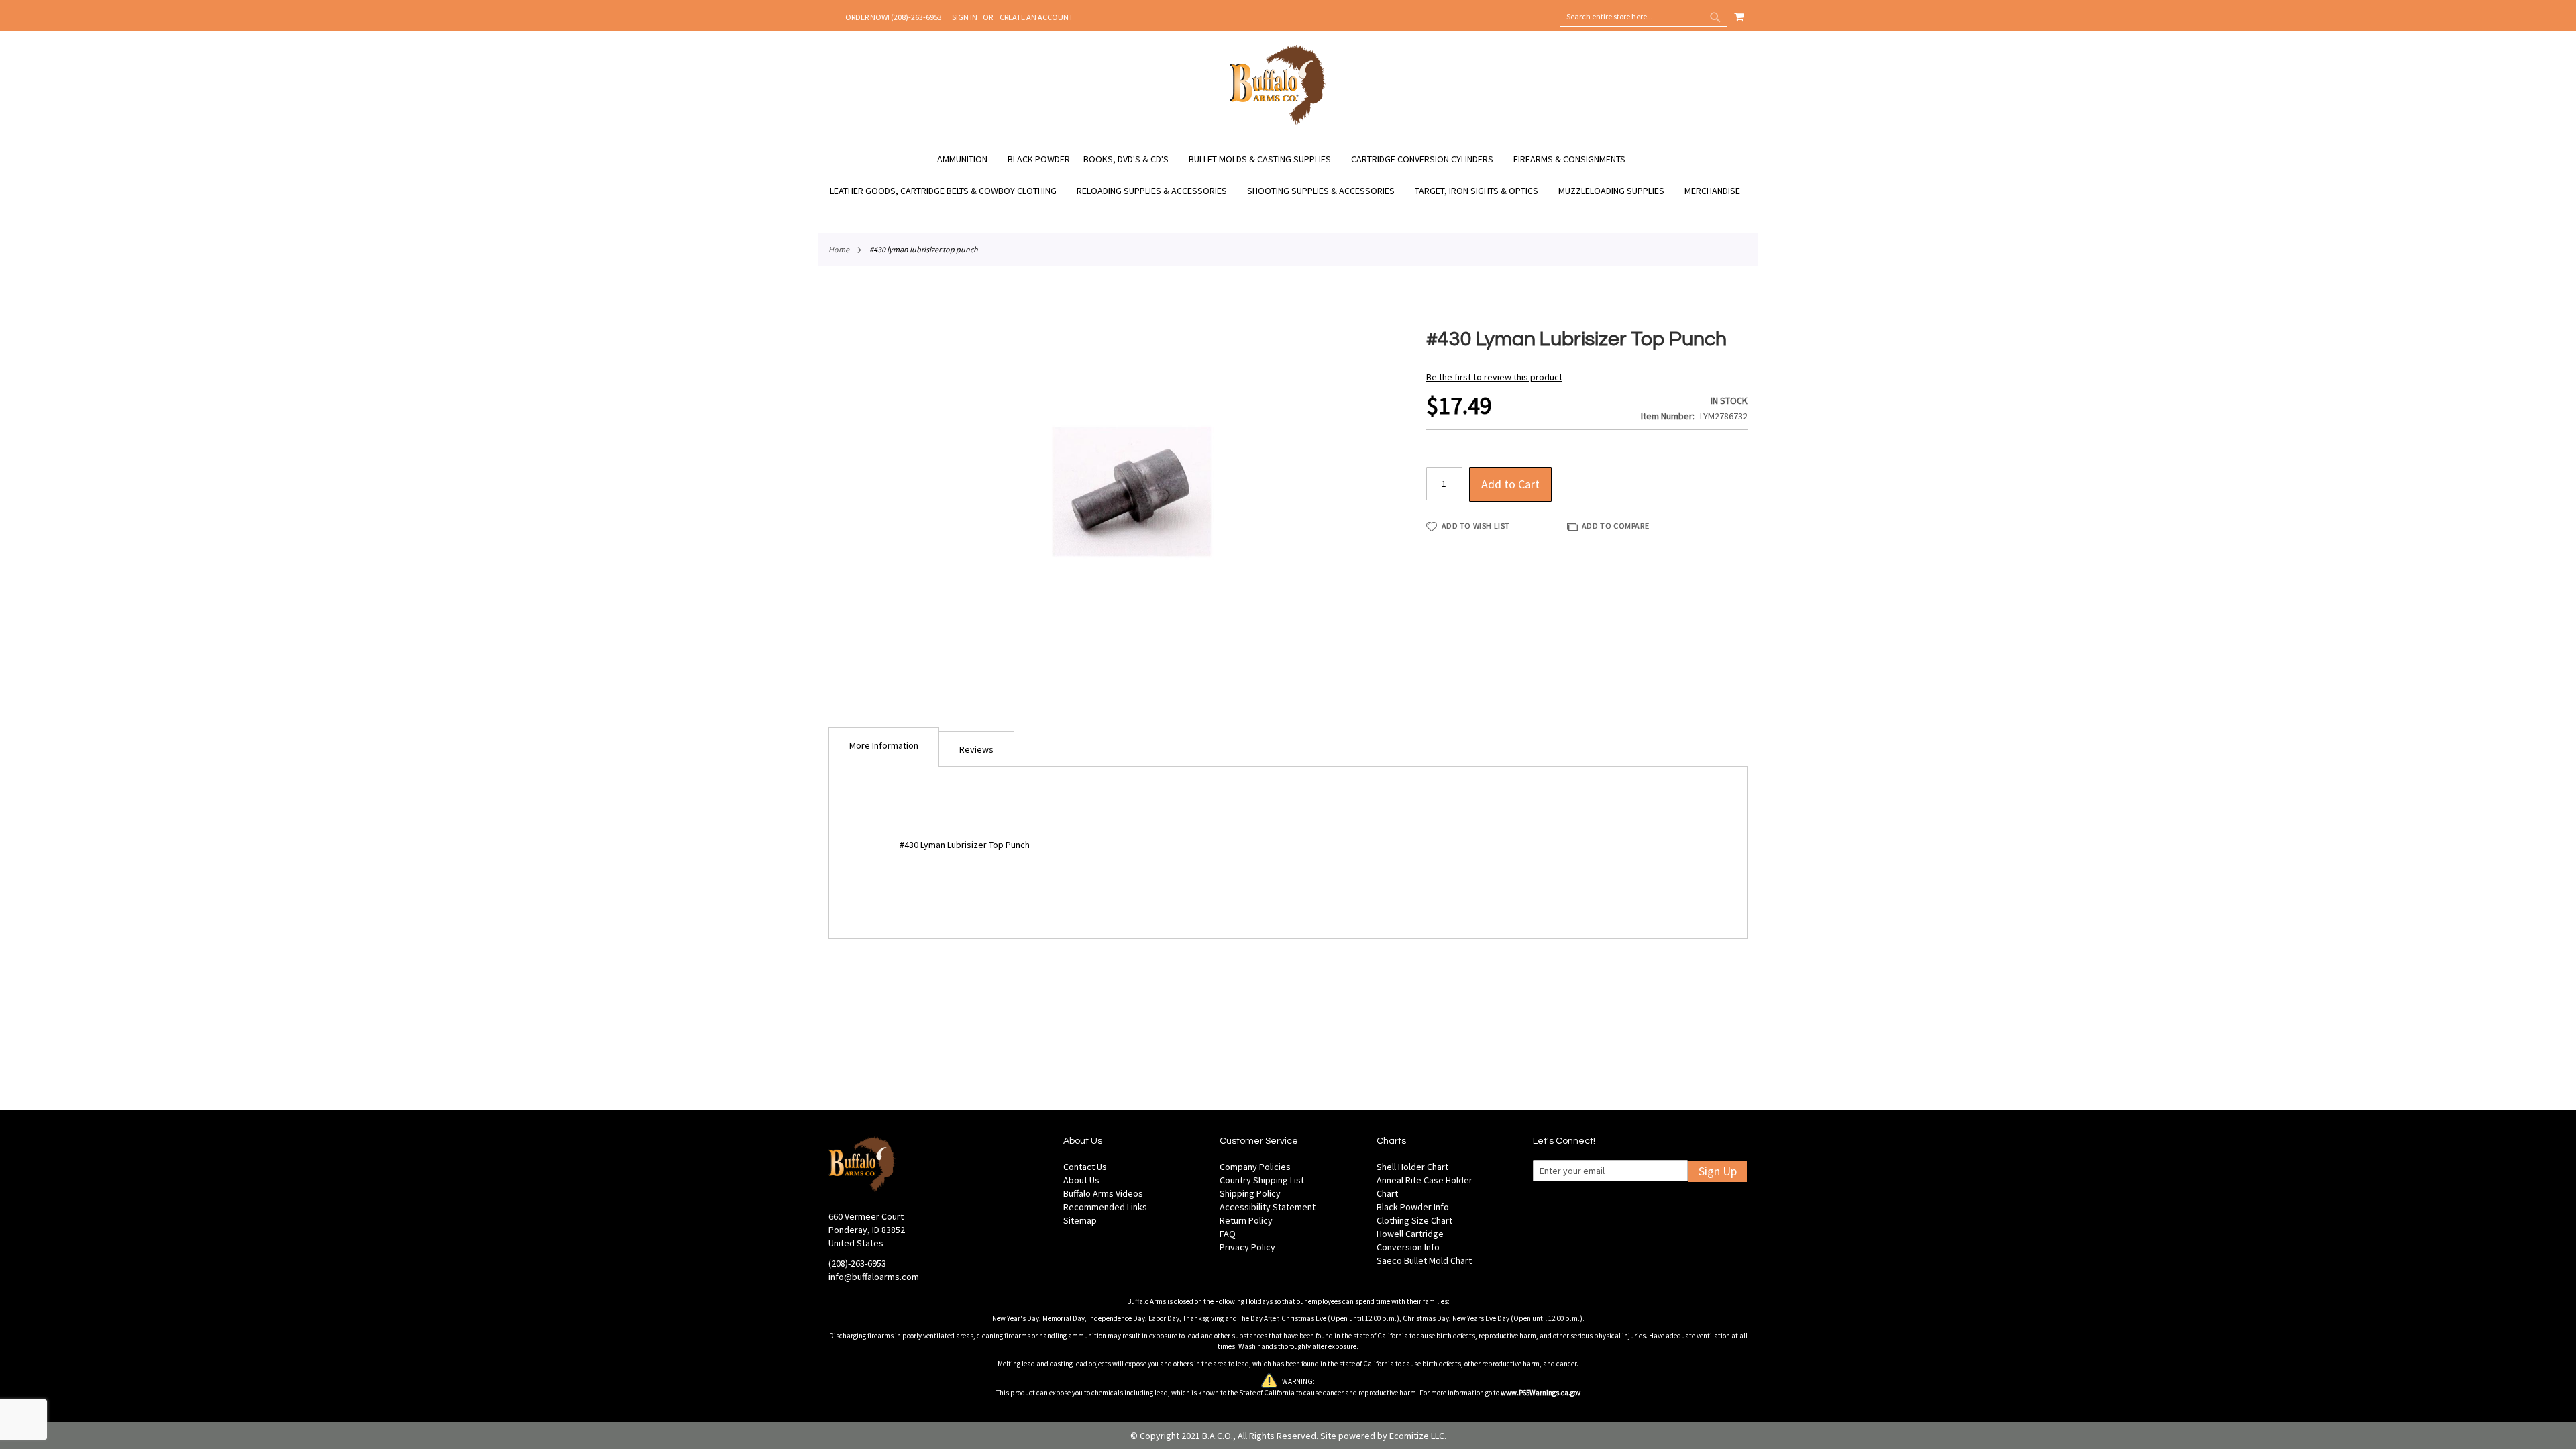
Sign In (965, 17)
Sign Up (1718, 1171)
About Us (1081, 1180)
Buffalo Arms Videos (1103, 1193)
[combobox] (1644, 17)
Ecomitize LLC (1417, 1436)
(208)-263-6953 (857, 1263)
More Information (884, 745)
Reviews (976, 749)
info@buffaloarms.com (874, 1277)
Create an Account (1036, 17)
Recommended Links (1105, 1207)
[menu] (1288, 175)
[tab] (884, 747)
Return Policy (1246, 1220)
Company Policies (1255, 1167)
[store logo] (1278, 123)
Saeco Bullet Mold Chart (1424, 1260)
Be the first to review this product (1494, 377)
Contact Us (1085, 1167)
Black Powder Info (1413, 1207)
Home (839, 249)
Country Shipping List (1262, 1180)
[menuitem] (969, 159)
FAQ (1228, 1234)
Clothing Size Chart (1414, 1220)
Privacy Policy (1247, 1247)
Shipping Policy (1250, 1193)
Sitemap (1080, 1220)
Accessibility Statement (1268, 1207)
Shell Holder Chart (1412, 1167)
